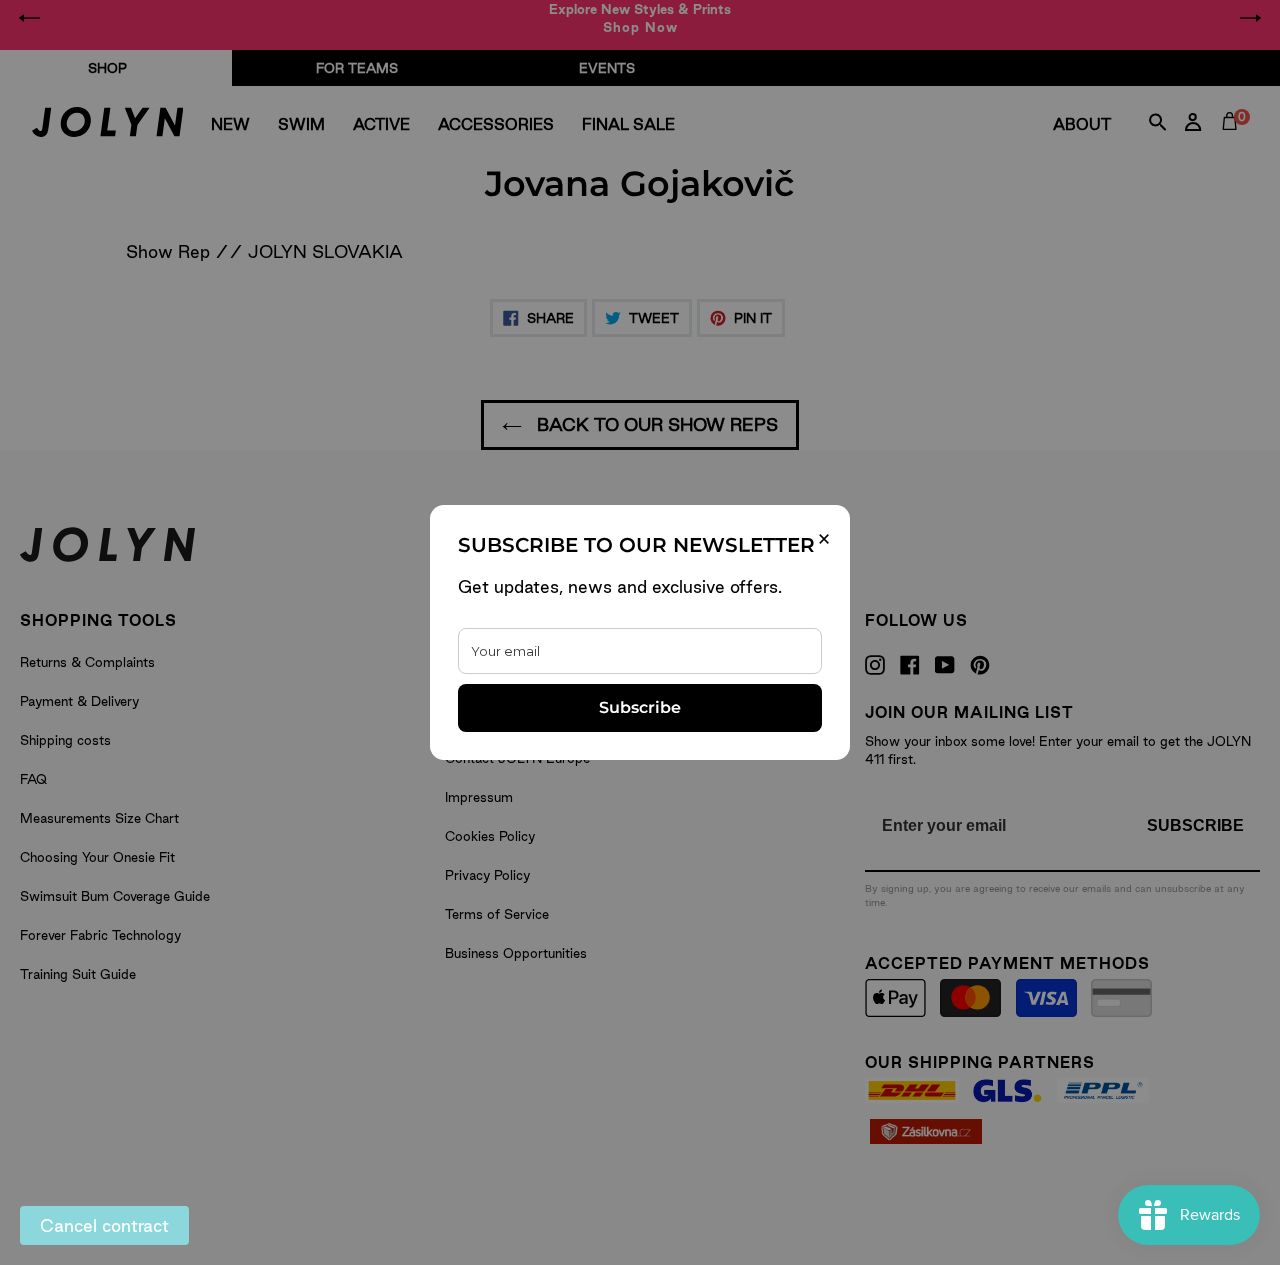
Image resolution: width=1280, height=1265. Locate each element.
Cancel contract (104, 1225)
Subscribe (640, 707)
